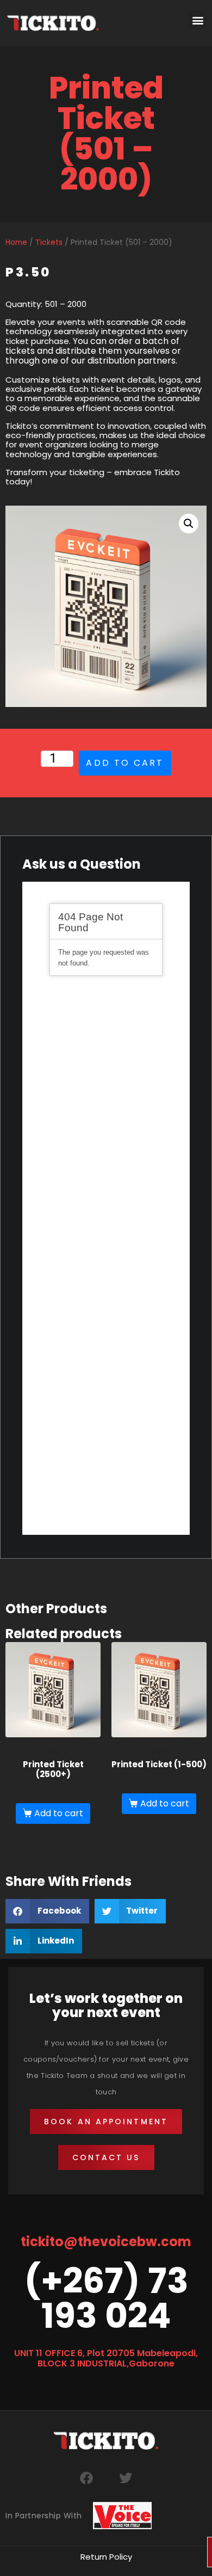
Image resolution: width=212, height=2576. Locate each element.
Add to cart (125, 763)
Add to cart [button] (59, 1813)
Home (16, 242)
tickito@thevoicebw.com (106, 2242)
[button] (198, 20)
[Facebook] (86, 2478)
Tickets (49, 242)
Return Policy (106, 2557)
